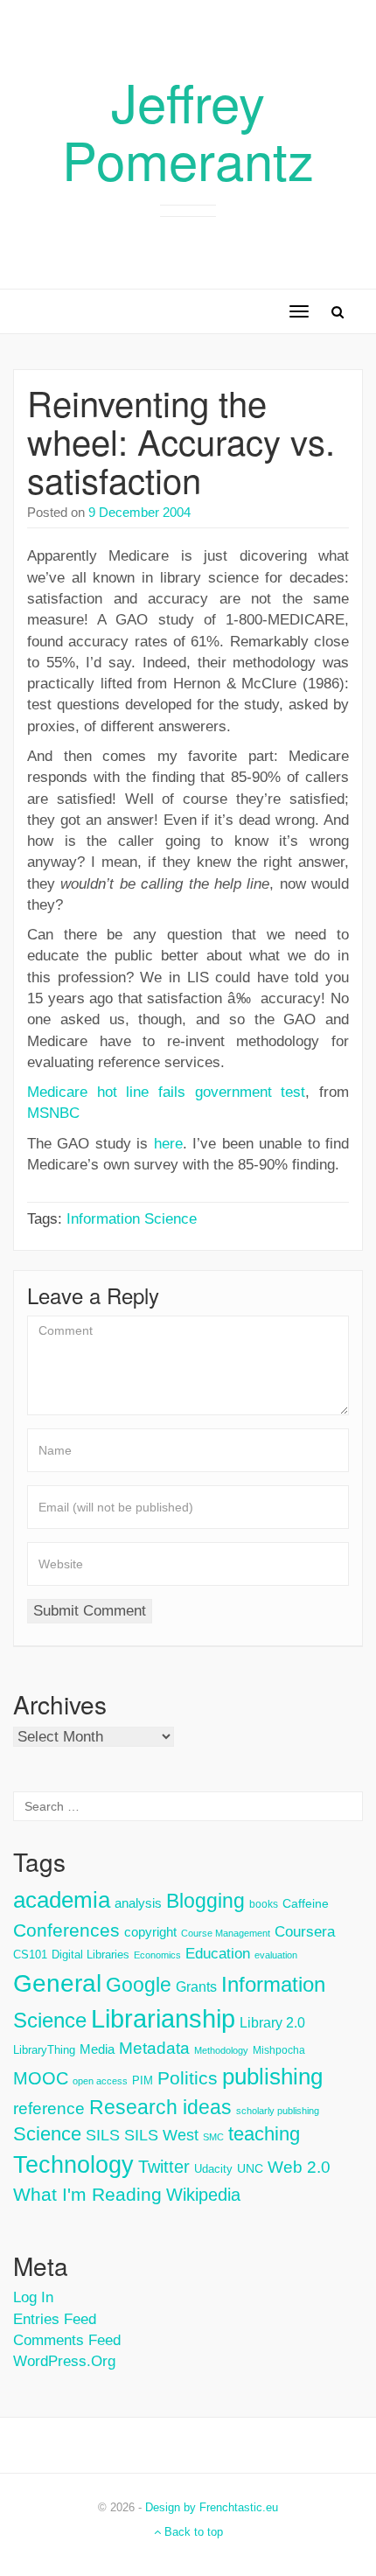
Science (47, 2134)
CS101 (30, 1955)
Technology (73, 2165)
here (168, 1144)
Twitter (164, 2167)
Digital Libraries (91, 1955)
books (264, 1904)
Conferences (66, 1930)
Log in (33, 2297)
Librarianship (163, 2018)
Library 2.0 (272, 2022)
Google (139, 1985)
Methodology (221, 2050)
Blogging (205, 1901)
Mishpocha (279, 2050)
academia (62, 1900)
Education (218, 1954)
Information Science (132, 1219)
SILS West (161, 2135)
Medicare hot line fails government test (166, 1092)
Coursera (305, 1932)
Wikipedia (203, 2195)
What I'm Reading (87, 2195)
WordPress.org (64, 2361)
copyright (150, 1932)
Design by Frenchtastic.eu (212, 2507)
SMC (213, 2137)
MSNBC (53, 1113)
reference (49, 2108)
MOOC (41, 2078)
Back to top (192, 2532)
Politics (188, 2078)
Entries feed (55, 2319)
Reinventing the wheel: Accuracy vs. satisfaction (181, 440)
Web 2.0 (299, 2167)
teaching (264, 2134)
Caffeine (306, 1903)
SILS (103, 2135)
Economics (157, 1955)
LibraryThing (44, 2050)
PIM (143, 2080)
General (57, 1983)
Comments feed (67, 2340)
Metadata (154, 2048)
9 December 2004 (139, 512)
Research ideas (160, 2107)
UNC (250, 2168)
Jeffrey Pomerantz (188, 129)
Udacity (213, 2169)
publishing (272, 2077)
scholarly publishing (278, 2111)
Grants (196, 1987)
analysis (138, 1903)
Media (97, 2049)
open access (100, 2081)
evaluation (276, 1955)
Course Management (226, 1933)
